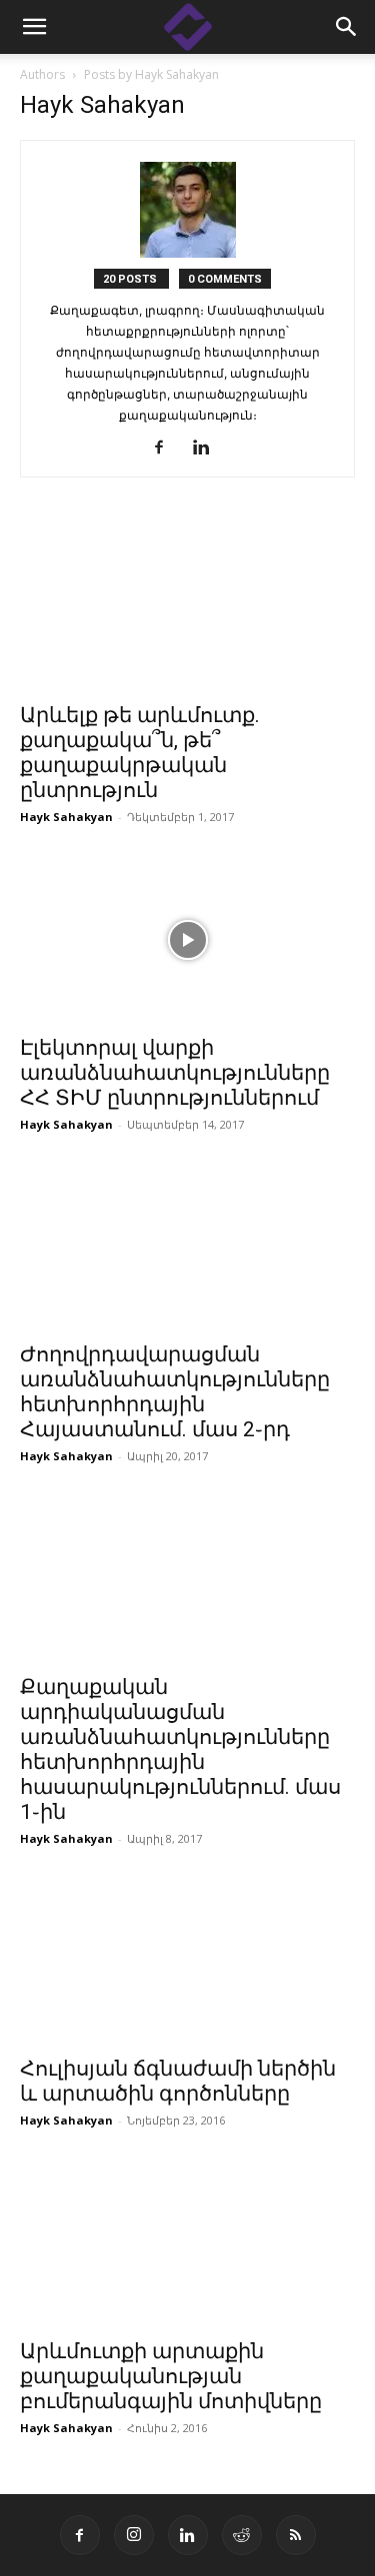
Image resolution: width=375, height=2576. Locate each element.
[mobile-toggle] (34, 27)
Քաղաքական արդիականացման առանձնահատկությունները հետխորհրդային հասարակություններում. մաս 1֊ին (180, 1749)
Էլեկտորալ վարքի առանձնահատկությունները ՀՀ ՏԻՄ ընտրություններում (175, 1073)
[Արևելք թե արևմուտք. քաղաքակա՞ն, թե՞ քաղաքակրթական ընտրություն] (187, 608)
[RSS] (296, 2535)
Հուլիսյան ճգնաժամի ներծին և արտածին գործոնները (178, 2081)
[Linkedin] (208, 448)
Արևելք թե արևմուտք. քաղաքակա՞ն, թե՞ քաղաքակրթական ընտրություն (140, 753)
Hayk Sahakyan (66, 817)
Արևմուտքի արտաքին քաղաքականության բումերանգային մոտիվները (171, 2376)
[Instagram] (134, 2535)
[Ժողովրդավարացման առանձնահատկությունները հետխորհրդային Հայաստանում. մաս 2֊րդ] (187, 1247)
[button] (347, 27)
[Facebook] (166, 448)
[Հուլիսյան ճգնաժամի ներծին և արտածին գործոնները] (187, 1961)
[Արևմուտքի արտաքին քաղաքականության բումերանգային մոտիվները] (187, 2243)
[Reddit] (242, 2535)
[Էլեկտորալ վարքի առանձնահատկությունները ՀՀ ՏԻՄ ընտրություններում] (187, 939)
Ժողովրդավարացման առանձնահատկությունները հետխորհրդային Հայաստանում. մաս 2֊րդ (175, 1392)
